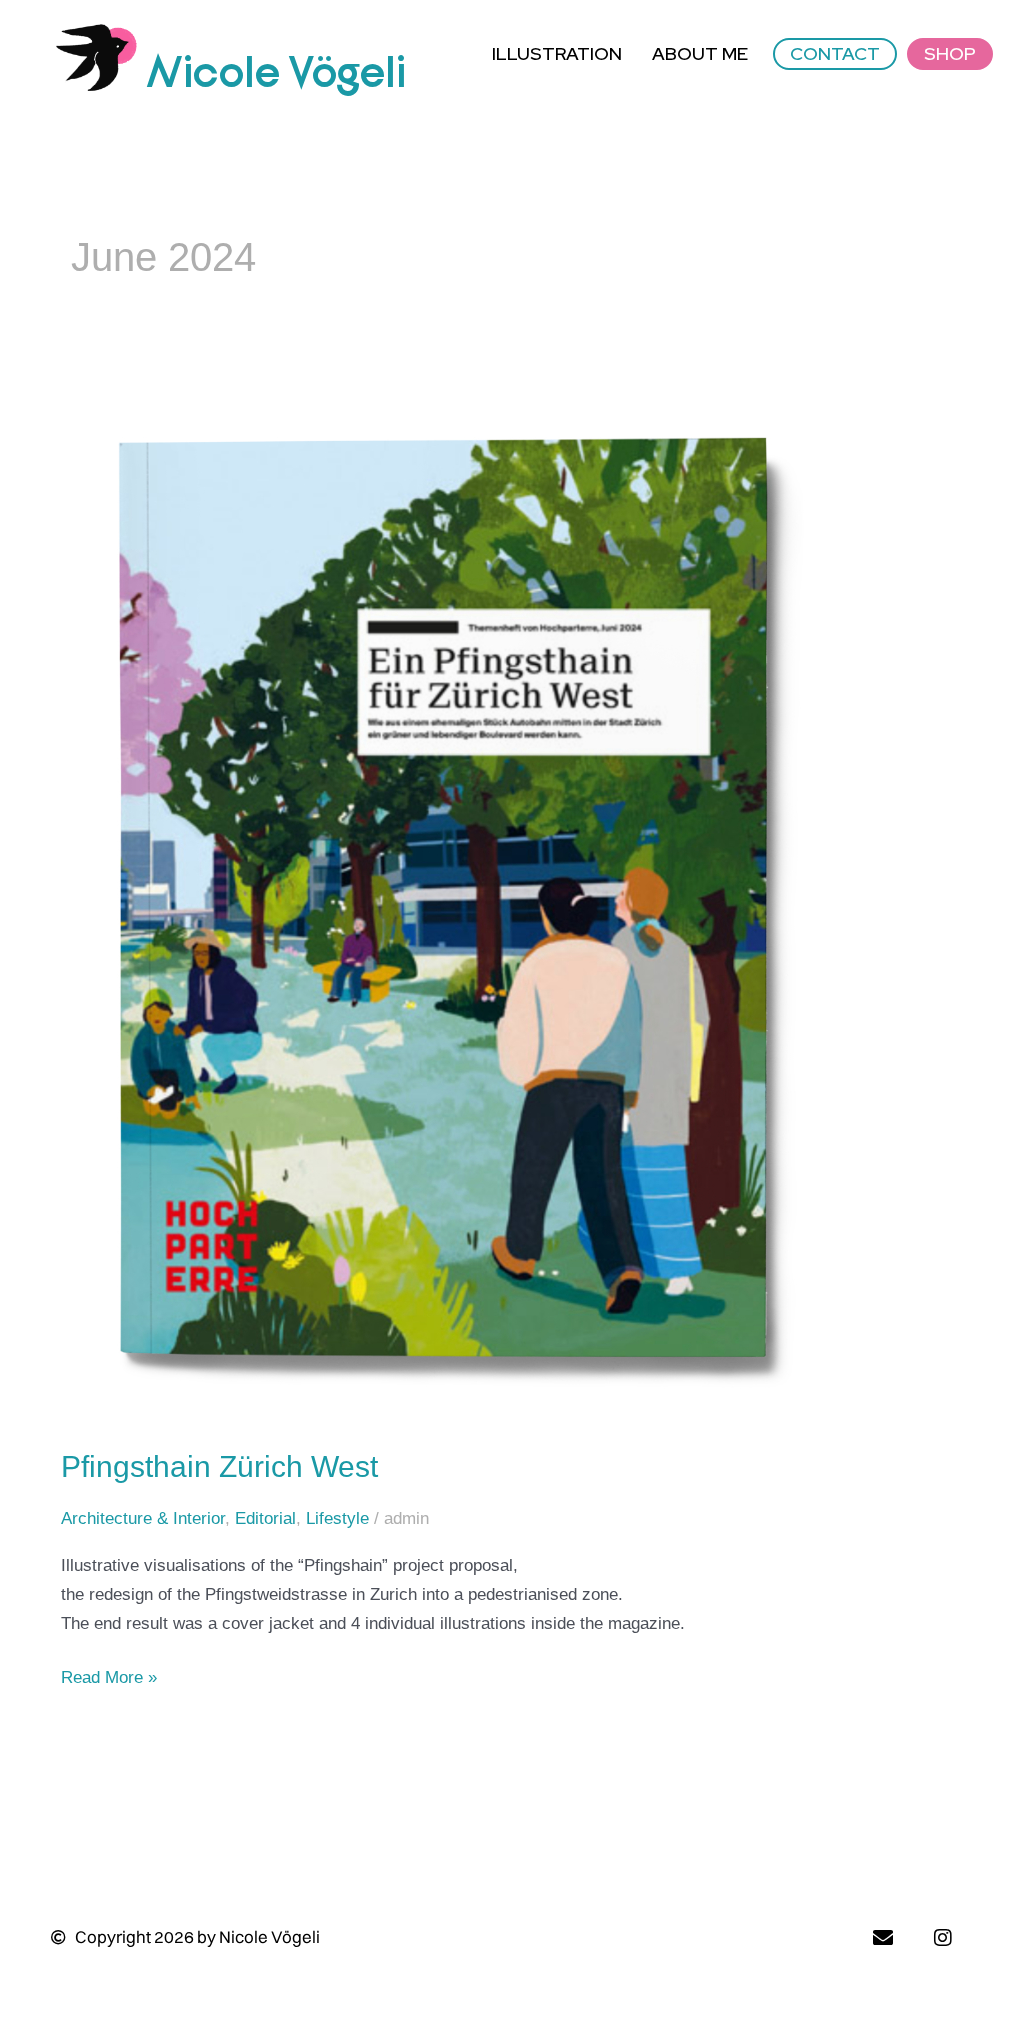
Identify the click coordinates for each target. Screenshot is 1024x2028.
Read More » (109, 1675)
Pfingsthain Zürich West (219, 1466)
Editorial (265, 1518)
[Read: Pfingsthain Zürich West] (445, 908)
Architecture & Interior (143, 1518)
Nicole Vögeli (276, 74)
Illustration (557, 53)
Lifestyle (337, 1518)
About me (700, 53)
